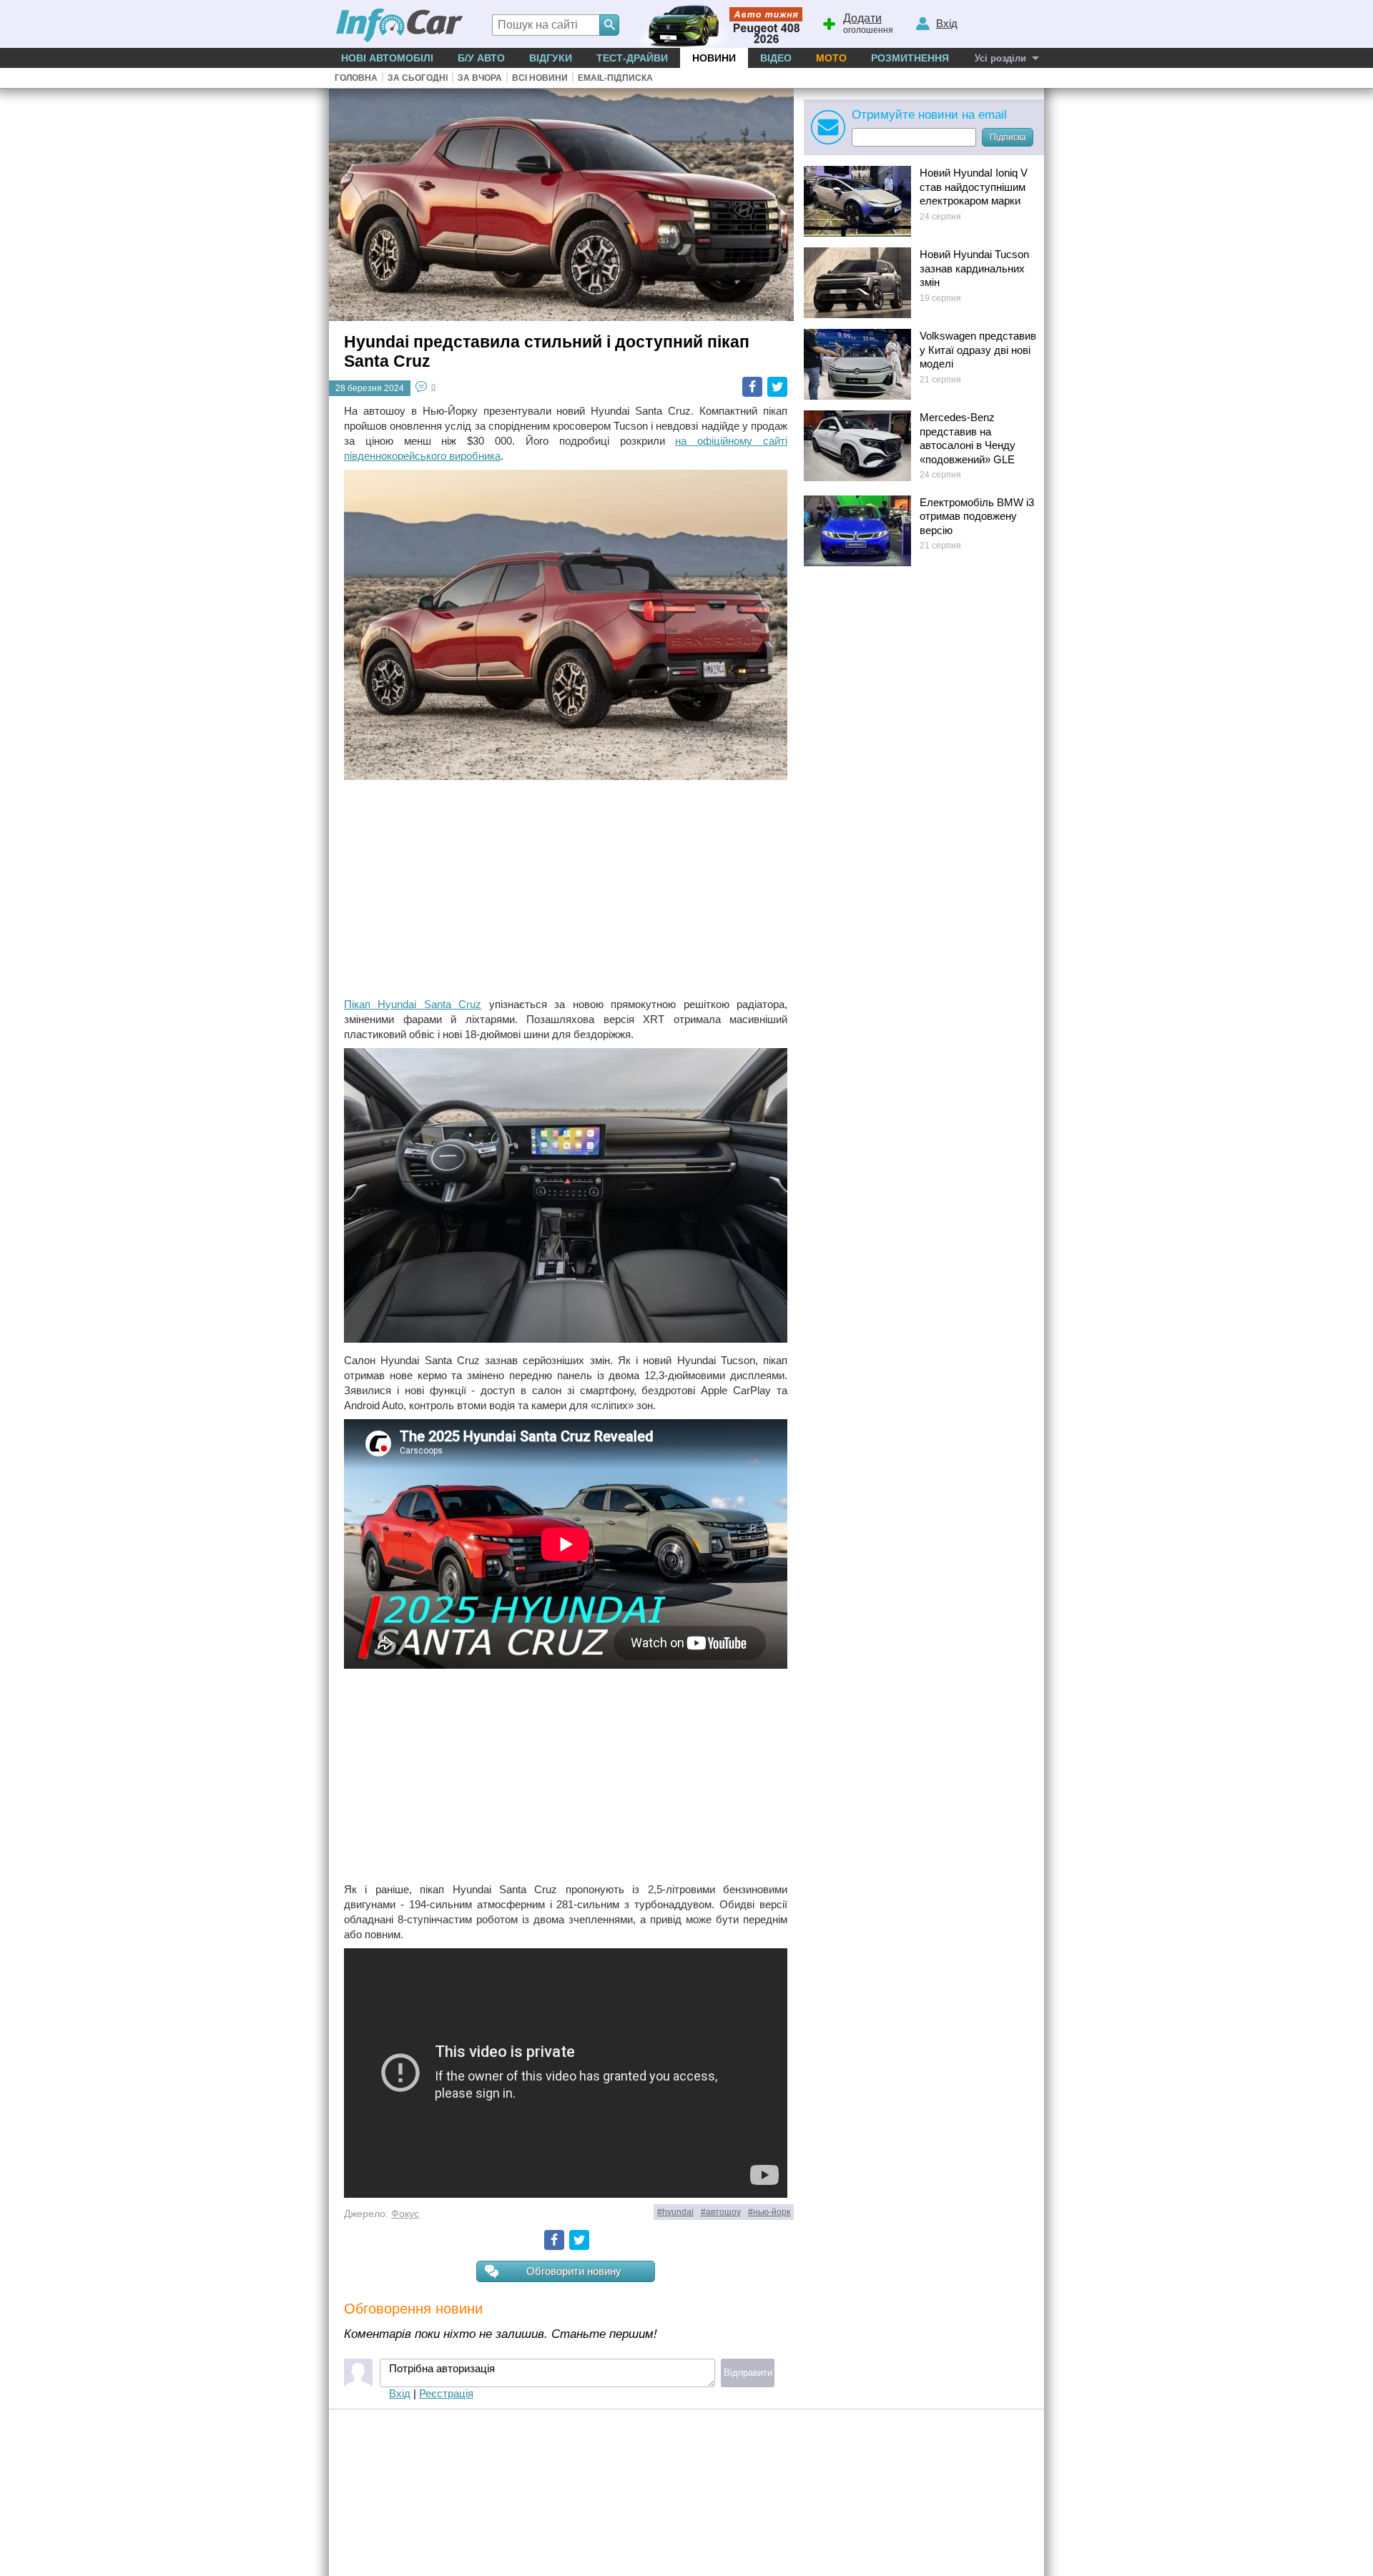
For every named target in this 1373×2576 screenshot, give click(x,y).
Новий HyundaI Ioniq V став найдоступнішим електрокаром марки (974, 187)
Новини (714, 58)
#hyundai (675, 2212)
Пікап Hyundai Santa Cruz (413, 1004)
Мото (831, 58)
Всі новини (540, 78)
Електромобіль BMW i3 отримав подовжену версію (977, 516)
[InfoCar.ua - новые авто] (400, 26)
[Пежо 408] (717, 24)
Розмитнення (910, 58)
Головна (356, 78)
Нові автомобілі (387, 58)
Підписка (1008, 137)
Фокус (405, 2214)
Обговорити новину (574, 2271)
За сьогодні (418, 78)
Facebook (752, 387)
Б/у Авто (481, 58)
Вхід (400, 2393)
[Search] (609, 25)
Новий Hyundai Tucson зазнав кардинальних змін (974, 268)
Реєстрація (446, 2393)
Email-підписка (615, 78)
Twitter (777, 387)
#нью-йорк (769, 2212)
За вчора (480, 78)
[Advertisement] (566, 890)
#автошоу (721, 2212)
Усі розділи (1000, 58)
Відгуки (551, 58)
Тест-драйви (632, 58)
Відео (776, 58)
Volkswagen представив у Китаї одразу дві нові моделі (978, 350)
